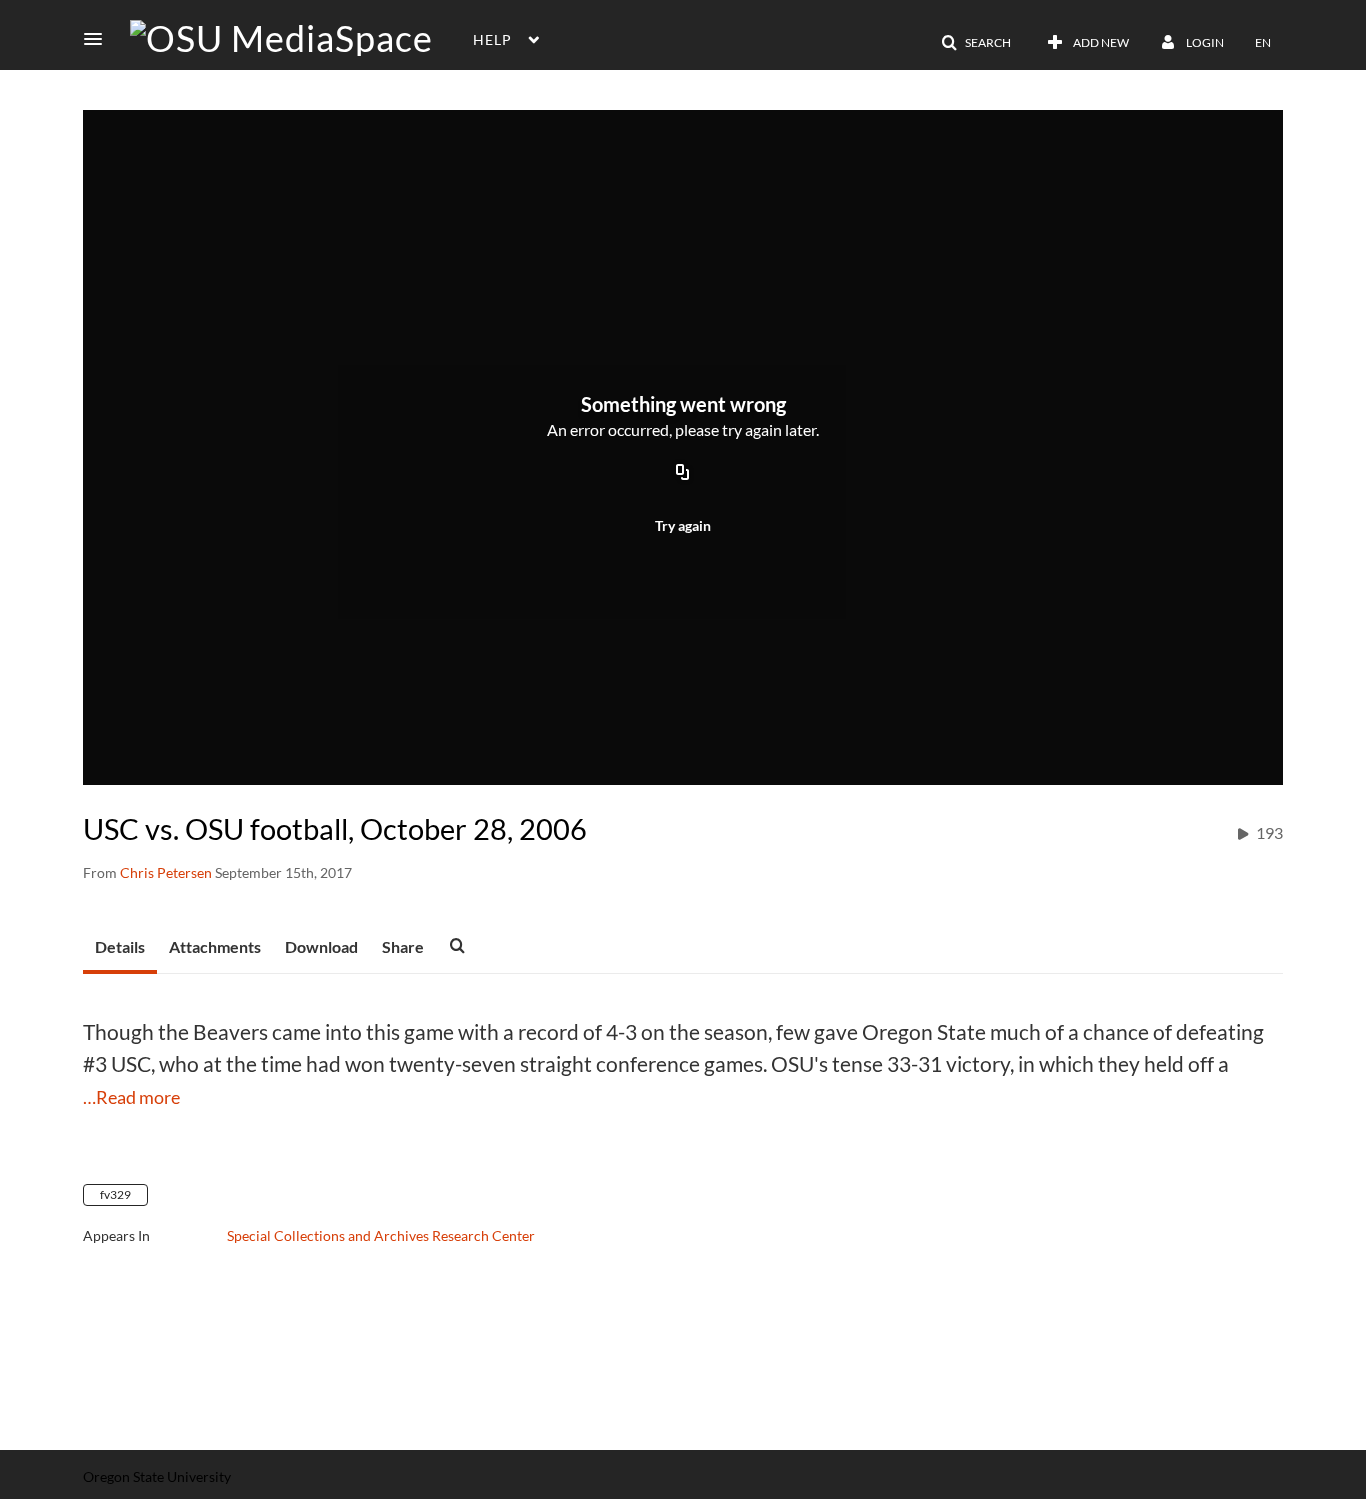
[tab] (120, 948)
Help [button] (492, 39)
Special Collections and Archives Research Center (381, 1235)
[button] (99, 39)
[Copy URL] (683, 473)
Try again (683, 525)
